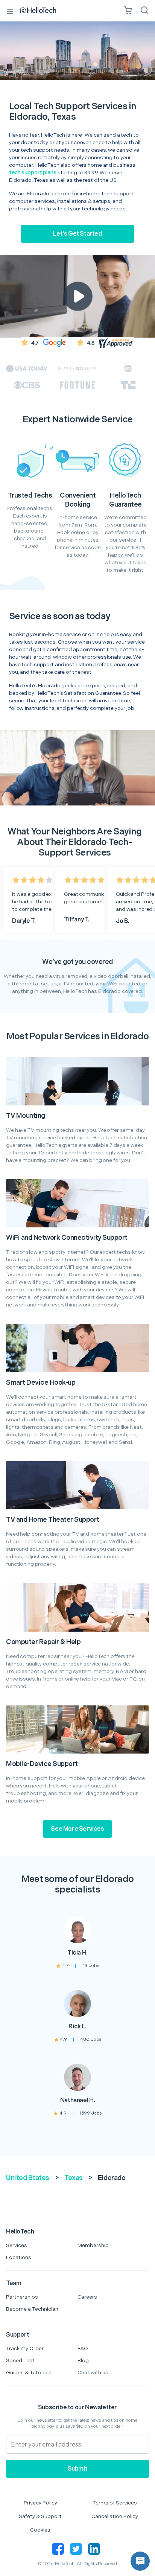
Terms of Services (115, 2503)
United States (28, 2178)
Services (17, 2245)
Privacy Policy (40, 2503)
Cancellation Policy (115, 2516)
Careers (87, 2297)
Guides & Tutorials (29, 2373)
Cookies (40, 2530)
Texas (74, 2178)
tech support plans (33, 173)
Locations (19, 2257)
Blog (83, 2361)
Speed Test (20, 2361)
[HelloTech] (43, 11)
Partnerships (22, 2297)
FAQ (83, 2348)
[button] (140, 2561)
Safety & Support (40, 2516)
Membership (93, 2245)
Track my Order (25, 2348)
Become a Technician (32, 2309)
